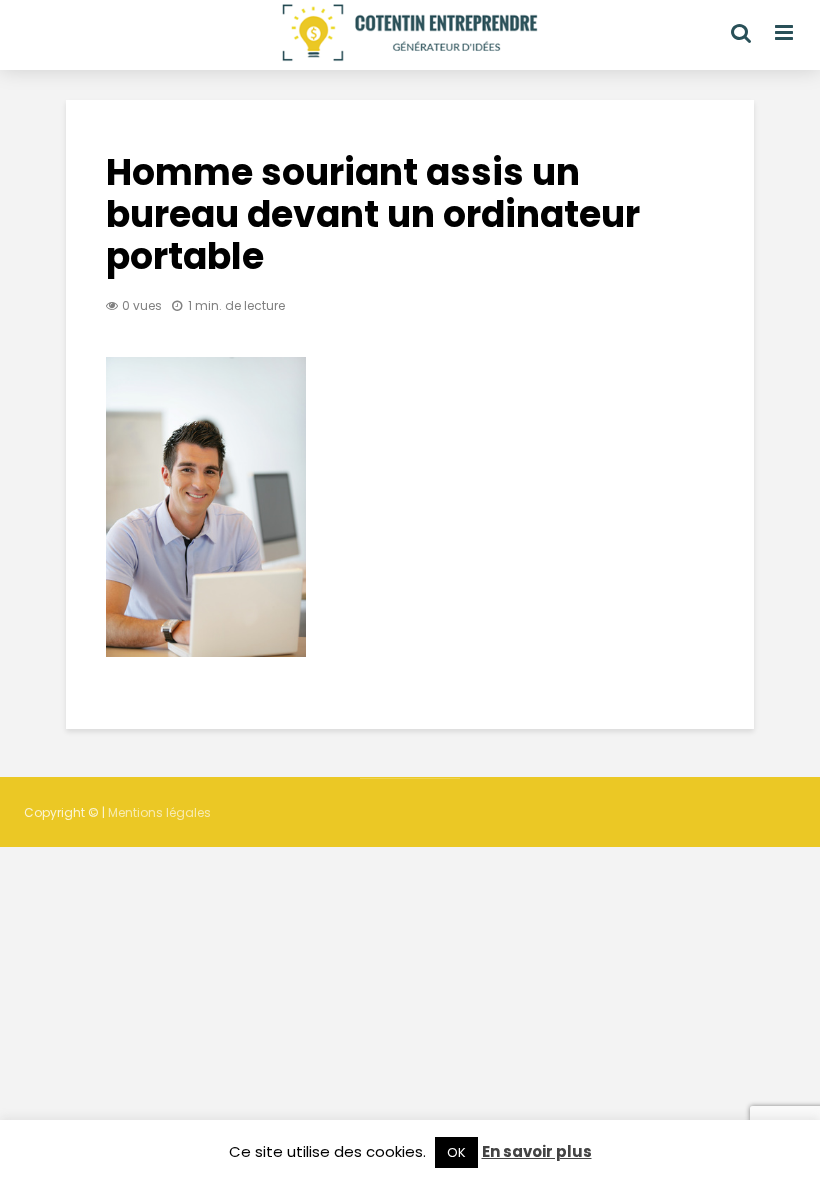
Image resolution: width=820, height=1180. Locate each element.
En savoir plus (537, 1151)
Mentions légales (159, 812)
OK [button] (456, 1152)
